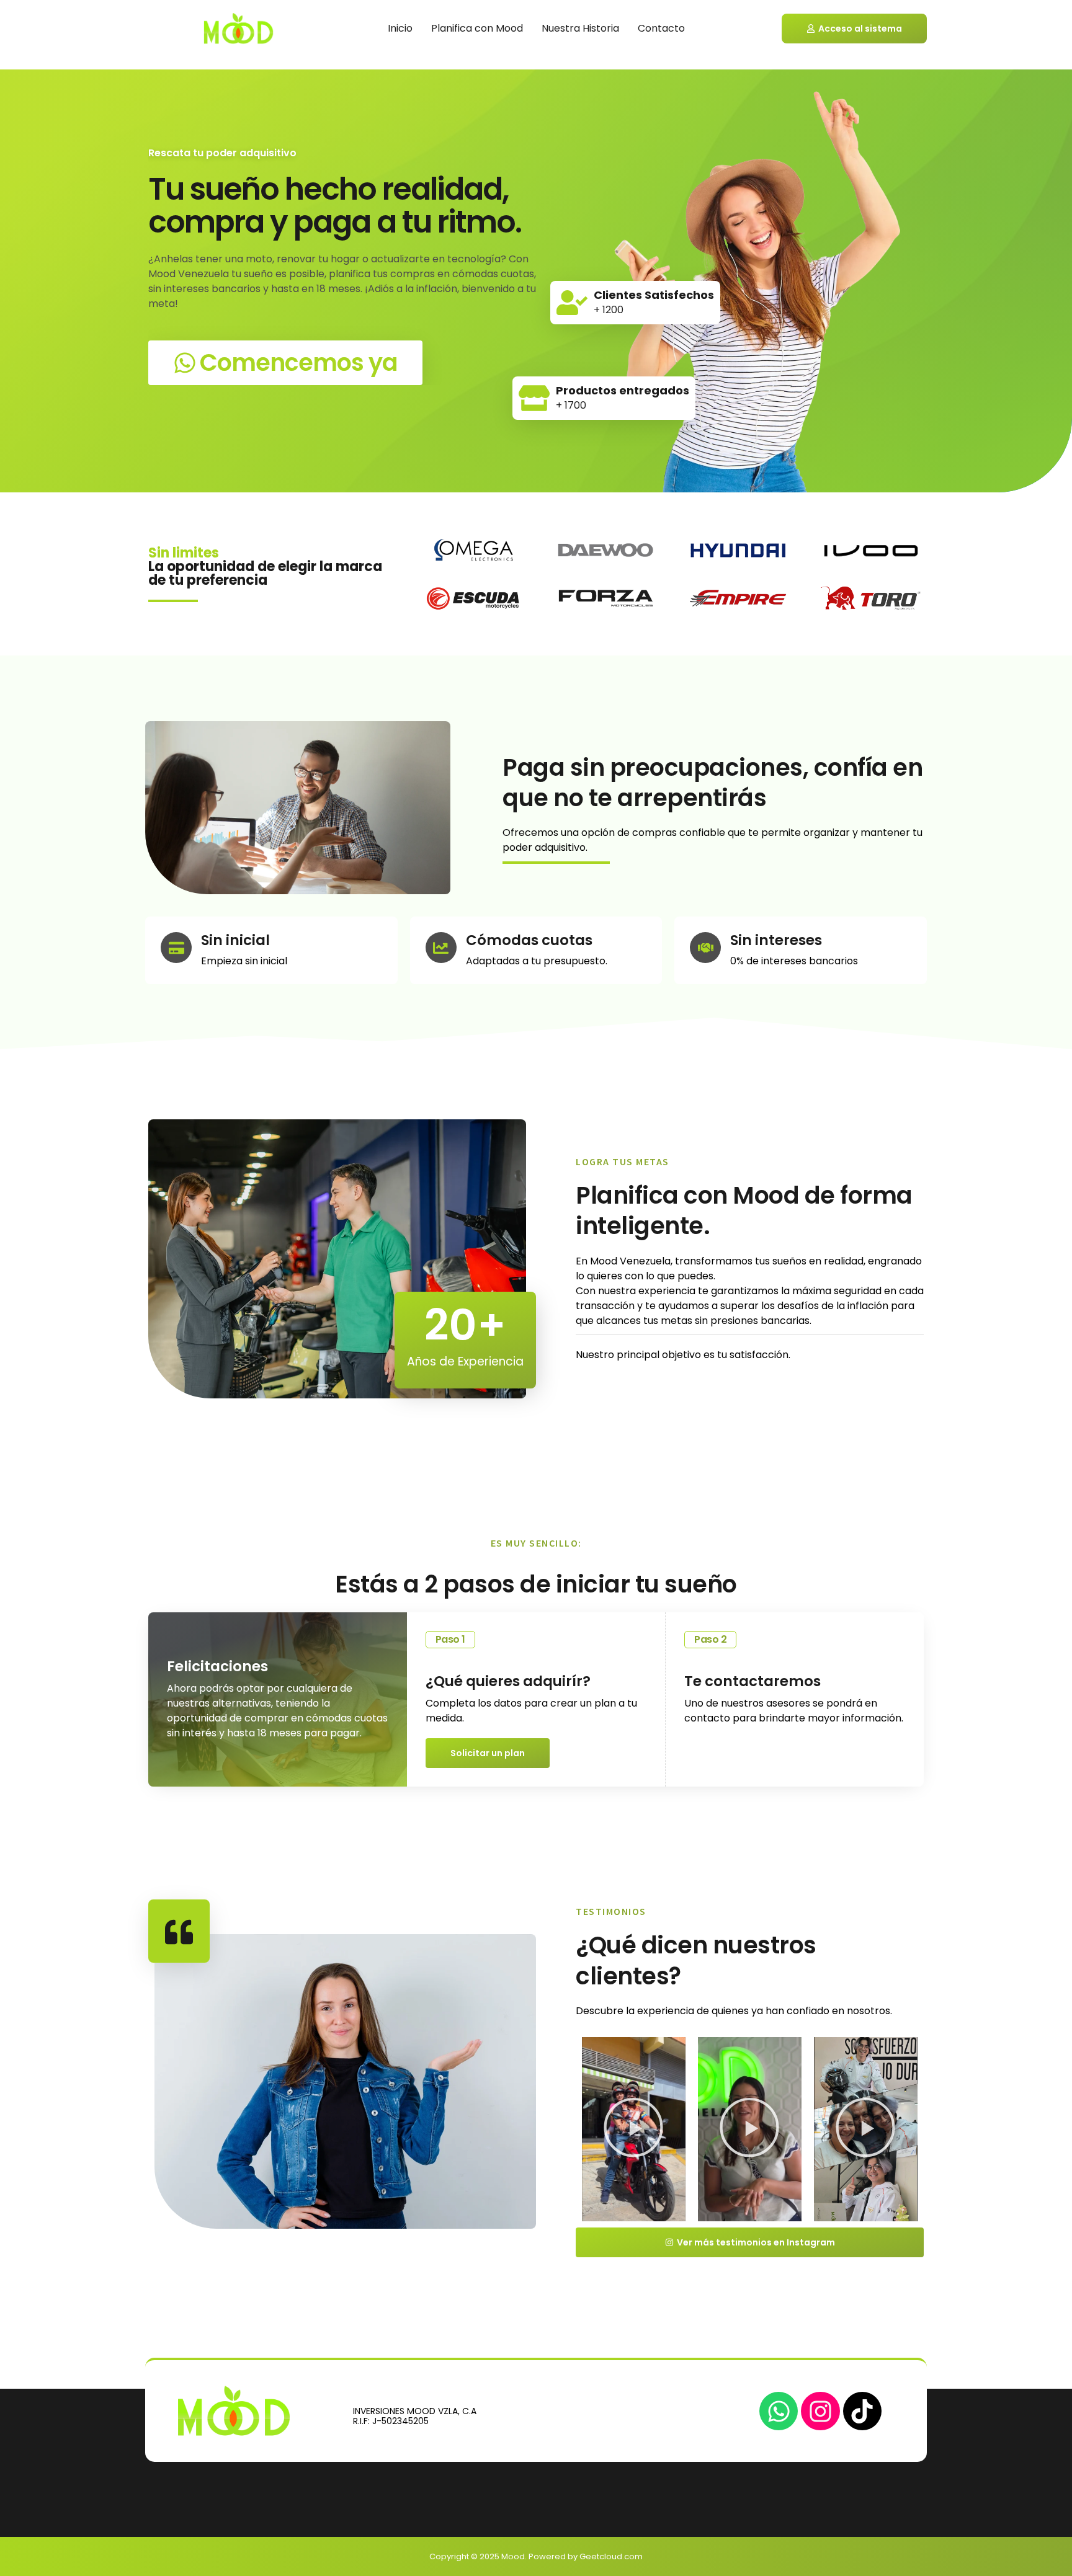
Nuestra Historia (580, 28)
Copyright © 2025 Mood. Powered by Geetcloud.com (536, 2556)
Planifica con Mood (477, 28)
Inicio (400, 28)
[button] (633, 2129)
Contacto (661, 28)
